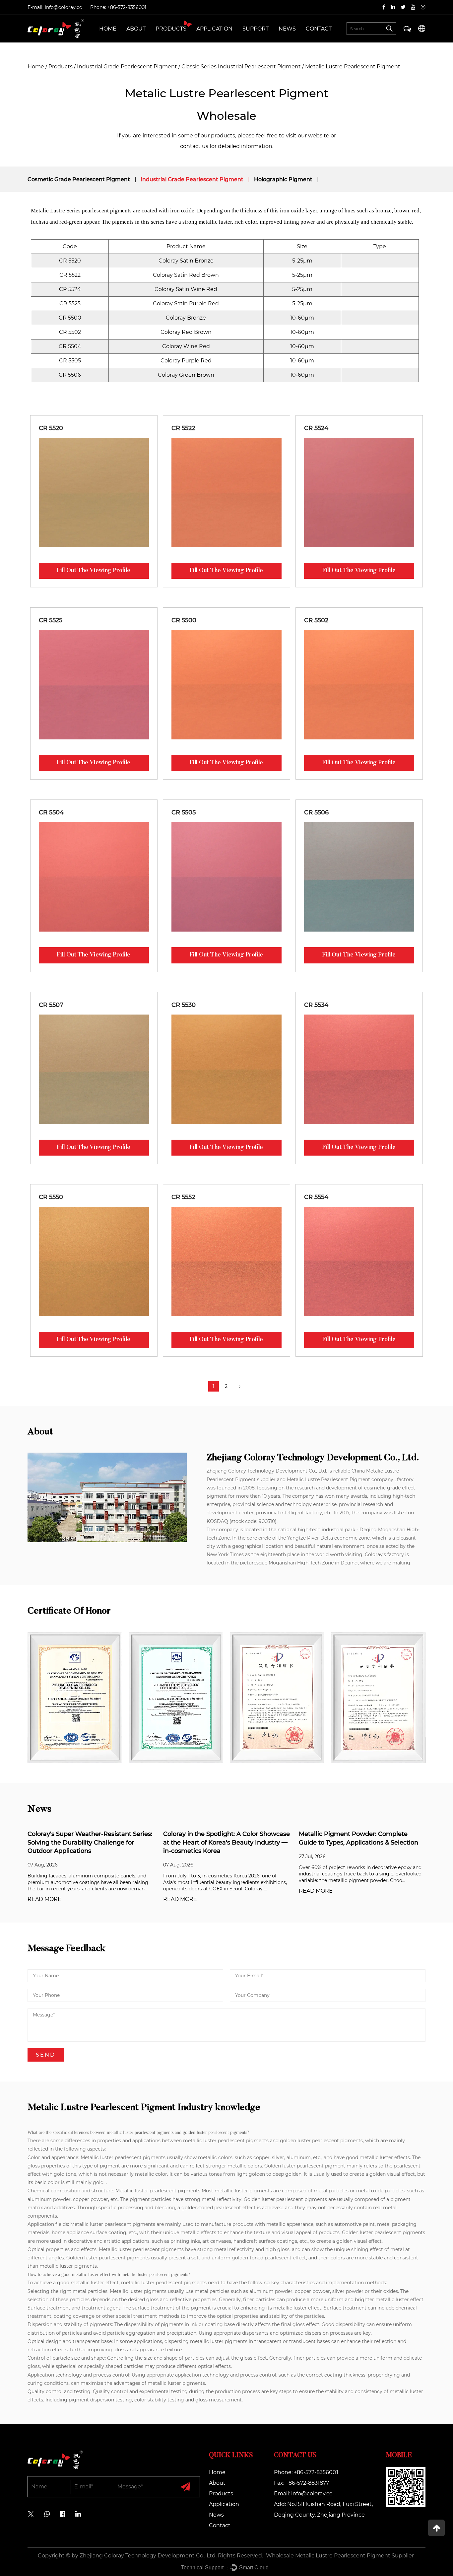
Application (214, 29)
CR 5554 (316, 1197)
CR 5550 (51, 1197)
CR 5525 (51, 620)
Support (256, 29)
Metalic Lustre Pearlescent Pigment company (340, 1479)
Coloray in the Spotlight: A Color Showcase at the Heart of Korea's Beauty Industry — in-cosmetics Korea (91, 1842)
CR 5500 (184, 620)
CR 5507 (51, 1005)
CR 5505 (184, 812)
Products (171, 29)
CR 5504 (51, 812)
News (287, 29)
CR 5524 (316, 428)
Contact (319, 29)
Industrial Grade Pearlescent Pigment (127, 67)
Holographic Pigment (283, 179)
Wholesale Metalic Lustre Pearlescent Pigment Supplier (340, 2556)
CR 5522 (183, 428)
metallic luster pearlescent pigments (226, 2141)
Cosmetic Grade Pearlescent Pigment (79, 179)
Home (108, 29)
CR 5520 (51, 428)
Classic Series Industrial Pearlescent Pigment (241, 67)
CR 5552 (183, 1197)
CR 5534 (316, 1005)
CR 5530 (184, 1005)
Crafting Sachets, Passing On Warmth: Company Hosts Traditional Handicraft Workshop (356, 1842)
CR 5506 (316, 812)
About (136, 29)
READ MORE (44, 1899)
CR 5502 (316, 620)
